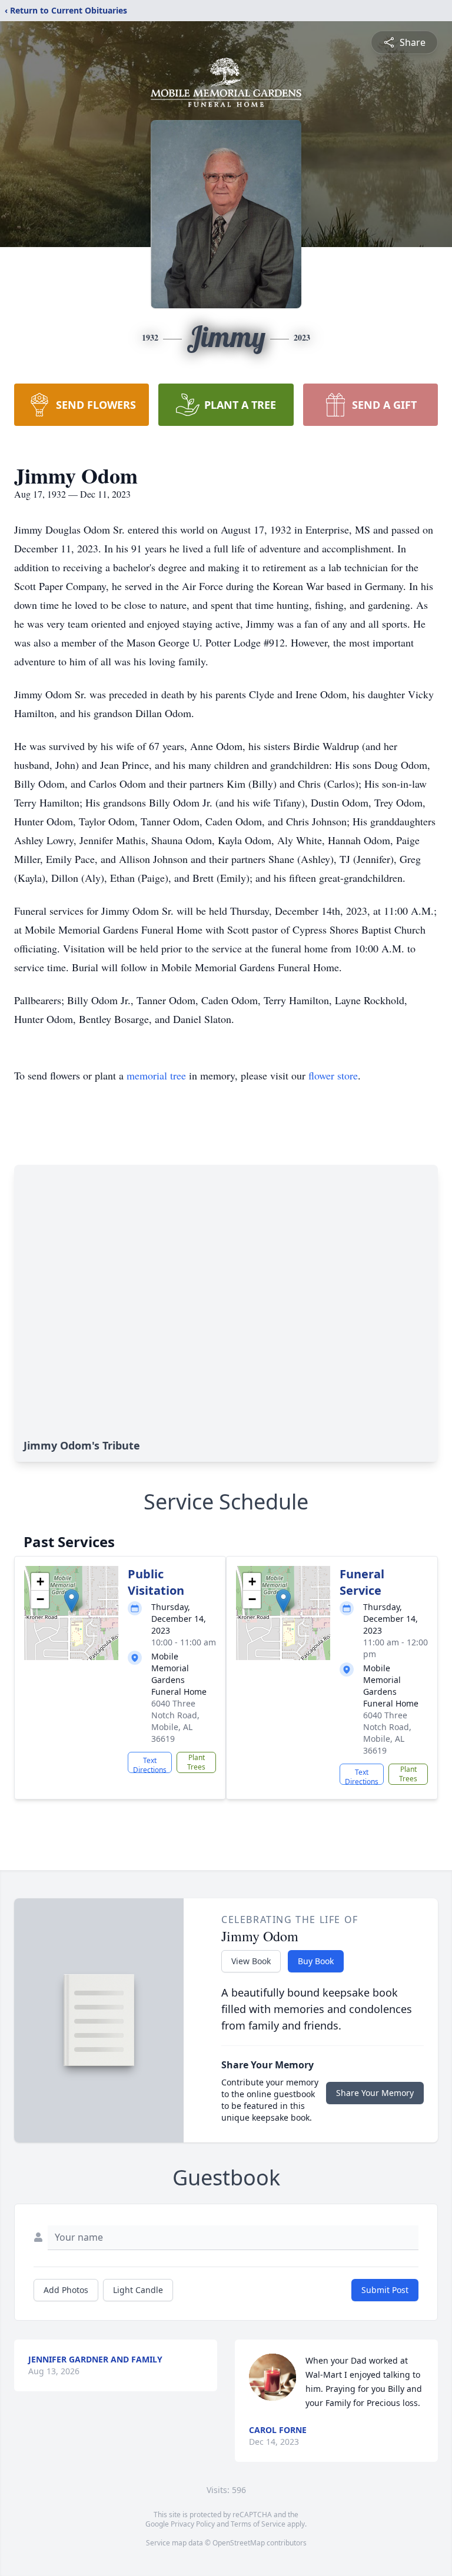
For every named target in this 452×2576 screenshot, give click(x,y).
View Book (251, 1961)
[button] (72, 1601)
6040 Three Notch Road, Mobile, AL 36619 (175, 1721)
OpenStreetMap (239, 2543)
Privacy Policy (193, 2524)
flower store (333, 1075)
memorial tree (156, 1075)
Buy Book (316, 1961)
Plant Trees (196, 1762)
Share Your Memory (375, 2093)
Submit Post (385, 2290)
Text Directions (150, 1764)
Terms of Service (258, 2524)
